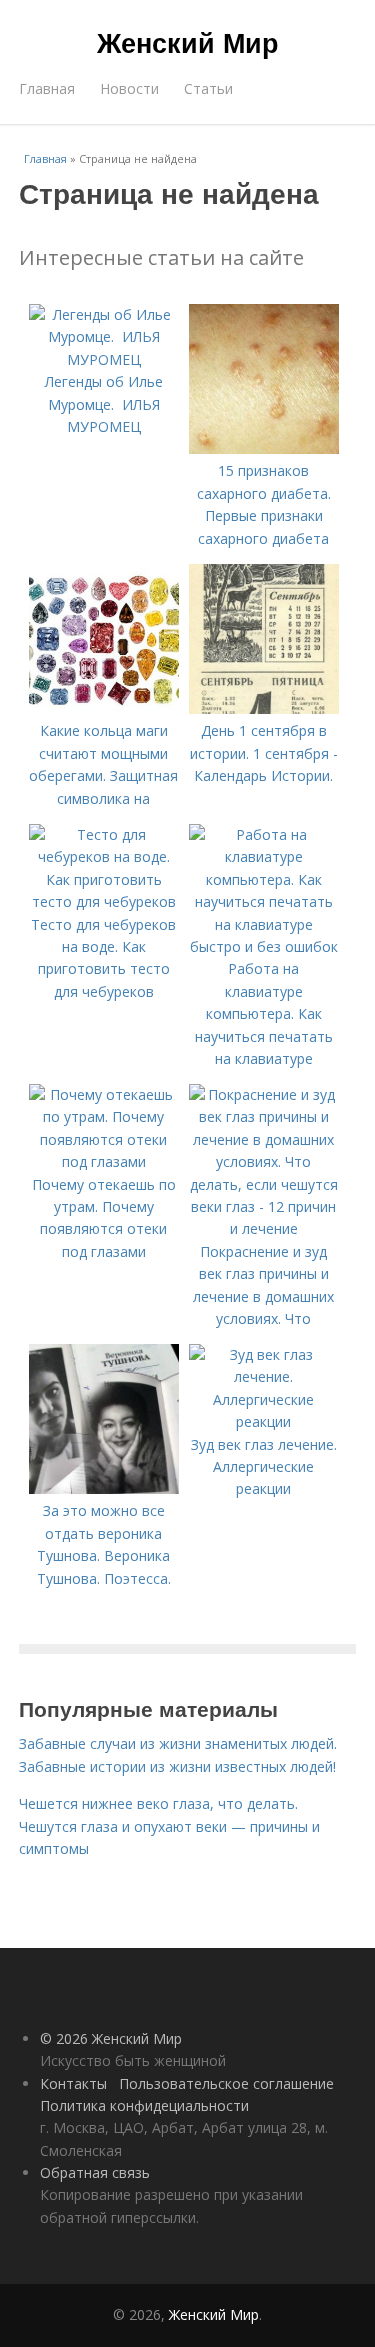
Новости (129, 88)
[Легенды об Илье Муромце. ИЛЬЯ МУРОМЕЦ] (104, 359)
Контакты (73, 2083)
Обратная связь (95, 2172)
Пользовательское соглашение (226, 2083)
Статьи (208, 88)
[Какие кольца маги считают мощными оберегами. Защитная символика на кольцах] (104, 708)
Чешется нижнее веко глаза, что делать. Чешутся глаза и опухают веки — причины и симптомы (169, 1826)
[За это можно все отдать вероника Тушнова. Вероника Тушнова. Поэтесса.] (104, 1488)
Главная (47, 88)
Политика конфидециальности (144, 2105)
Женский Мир (188, 42)
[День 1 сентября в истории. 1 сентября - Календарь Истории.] (264, 708)
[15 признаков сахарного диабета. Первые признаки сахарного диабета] (264, 448)
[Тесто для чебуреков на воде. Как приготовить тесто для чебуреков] (104, 901)
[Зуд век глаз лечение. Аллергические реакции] (264, 1421)
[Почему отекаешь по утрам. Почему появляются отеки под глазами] (104, 1161)
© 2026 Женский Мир (111, 2038)
